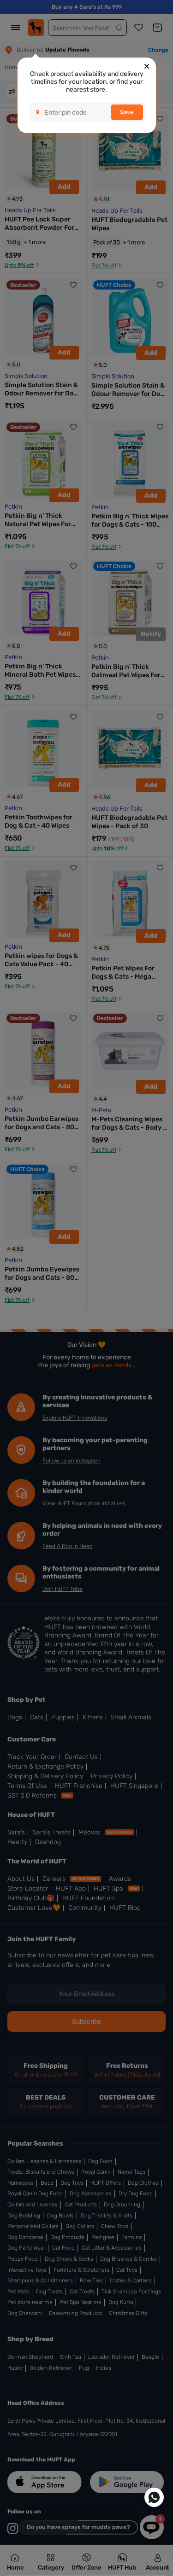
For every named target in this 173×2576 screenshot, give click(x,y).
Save (127, 112)
